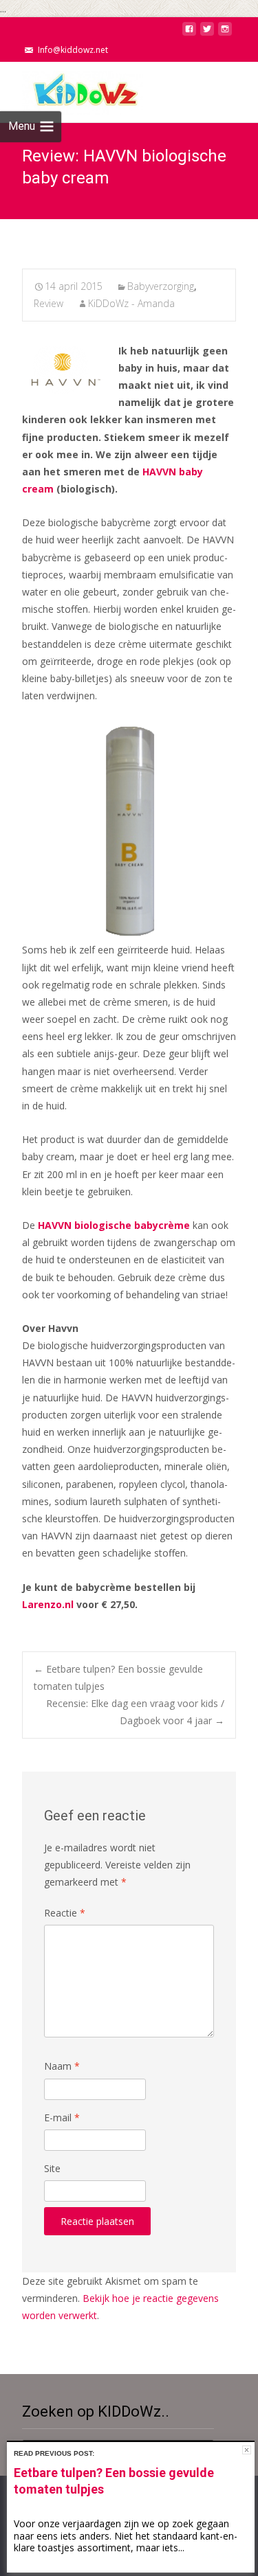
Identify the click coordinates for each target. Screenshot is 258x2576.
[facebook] (189, 33)
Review (49, 303)
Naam (62, 2066)
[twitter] (207, 33)
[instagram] (225, 33)
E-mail (62, 2117)
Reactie (65, 1913)
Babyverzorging (161, 286)
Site (52, 2168)
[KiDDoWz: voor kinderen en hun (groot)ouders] (72, 89)
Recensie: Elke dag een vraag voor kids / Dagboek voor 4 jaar (135, 1712)
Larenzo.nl (48, 1604)
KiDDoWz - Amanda (131, 303)
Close (247, 2450)
